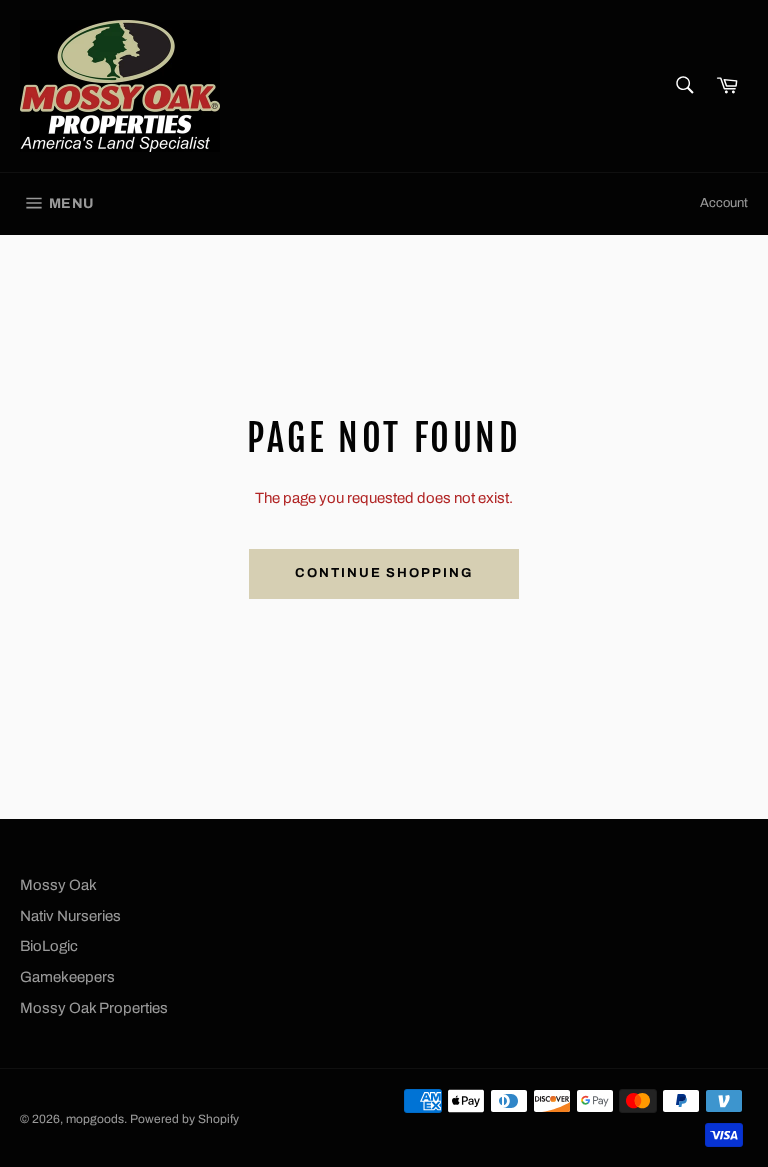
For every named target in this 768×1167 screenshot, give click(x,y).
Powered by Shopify (184, 1119)
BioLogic (49, 946)
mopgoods (95, 1119)
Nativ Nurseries (70, 916)
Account (724, 203)
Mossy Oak (58, 885)
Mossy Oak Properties (94, 1008)
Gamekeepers (67, 977)
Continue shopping (384, 573)
